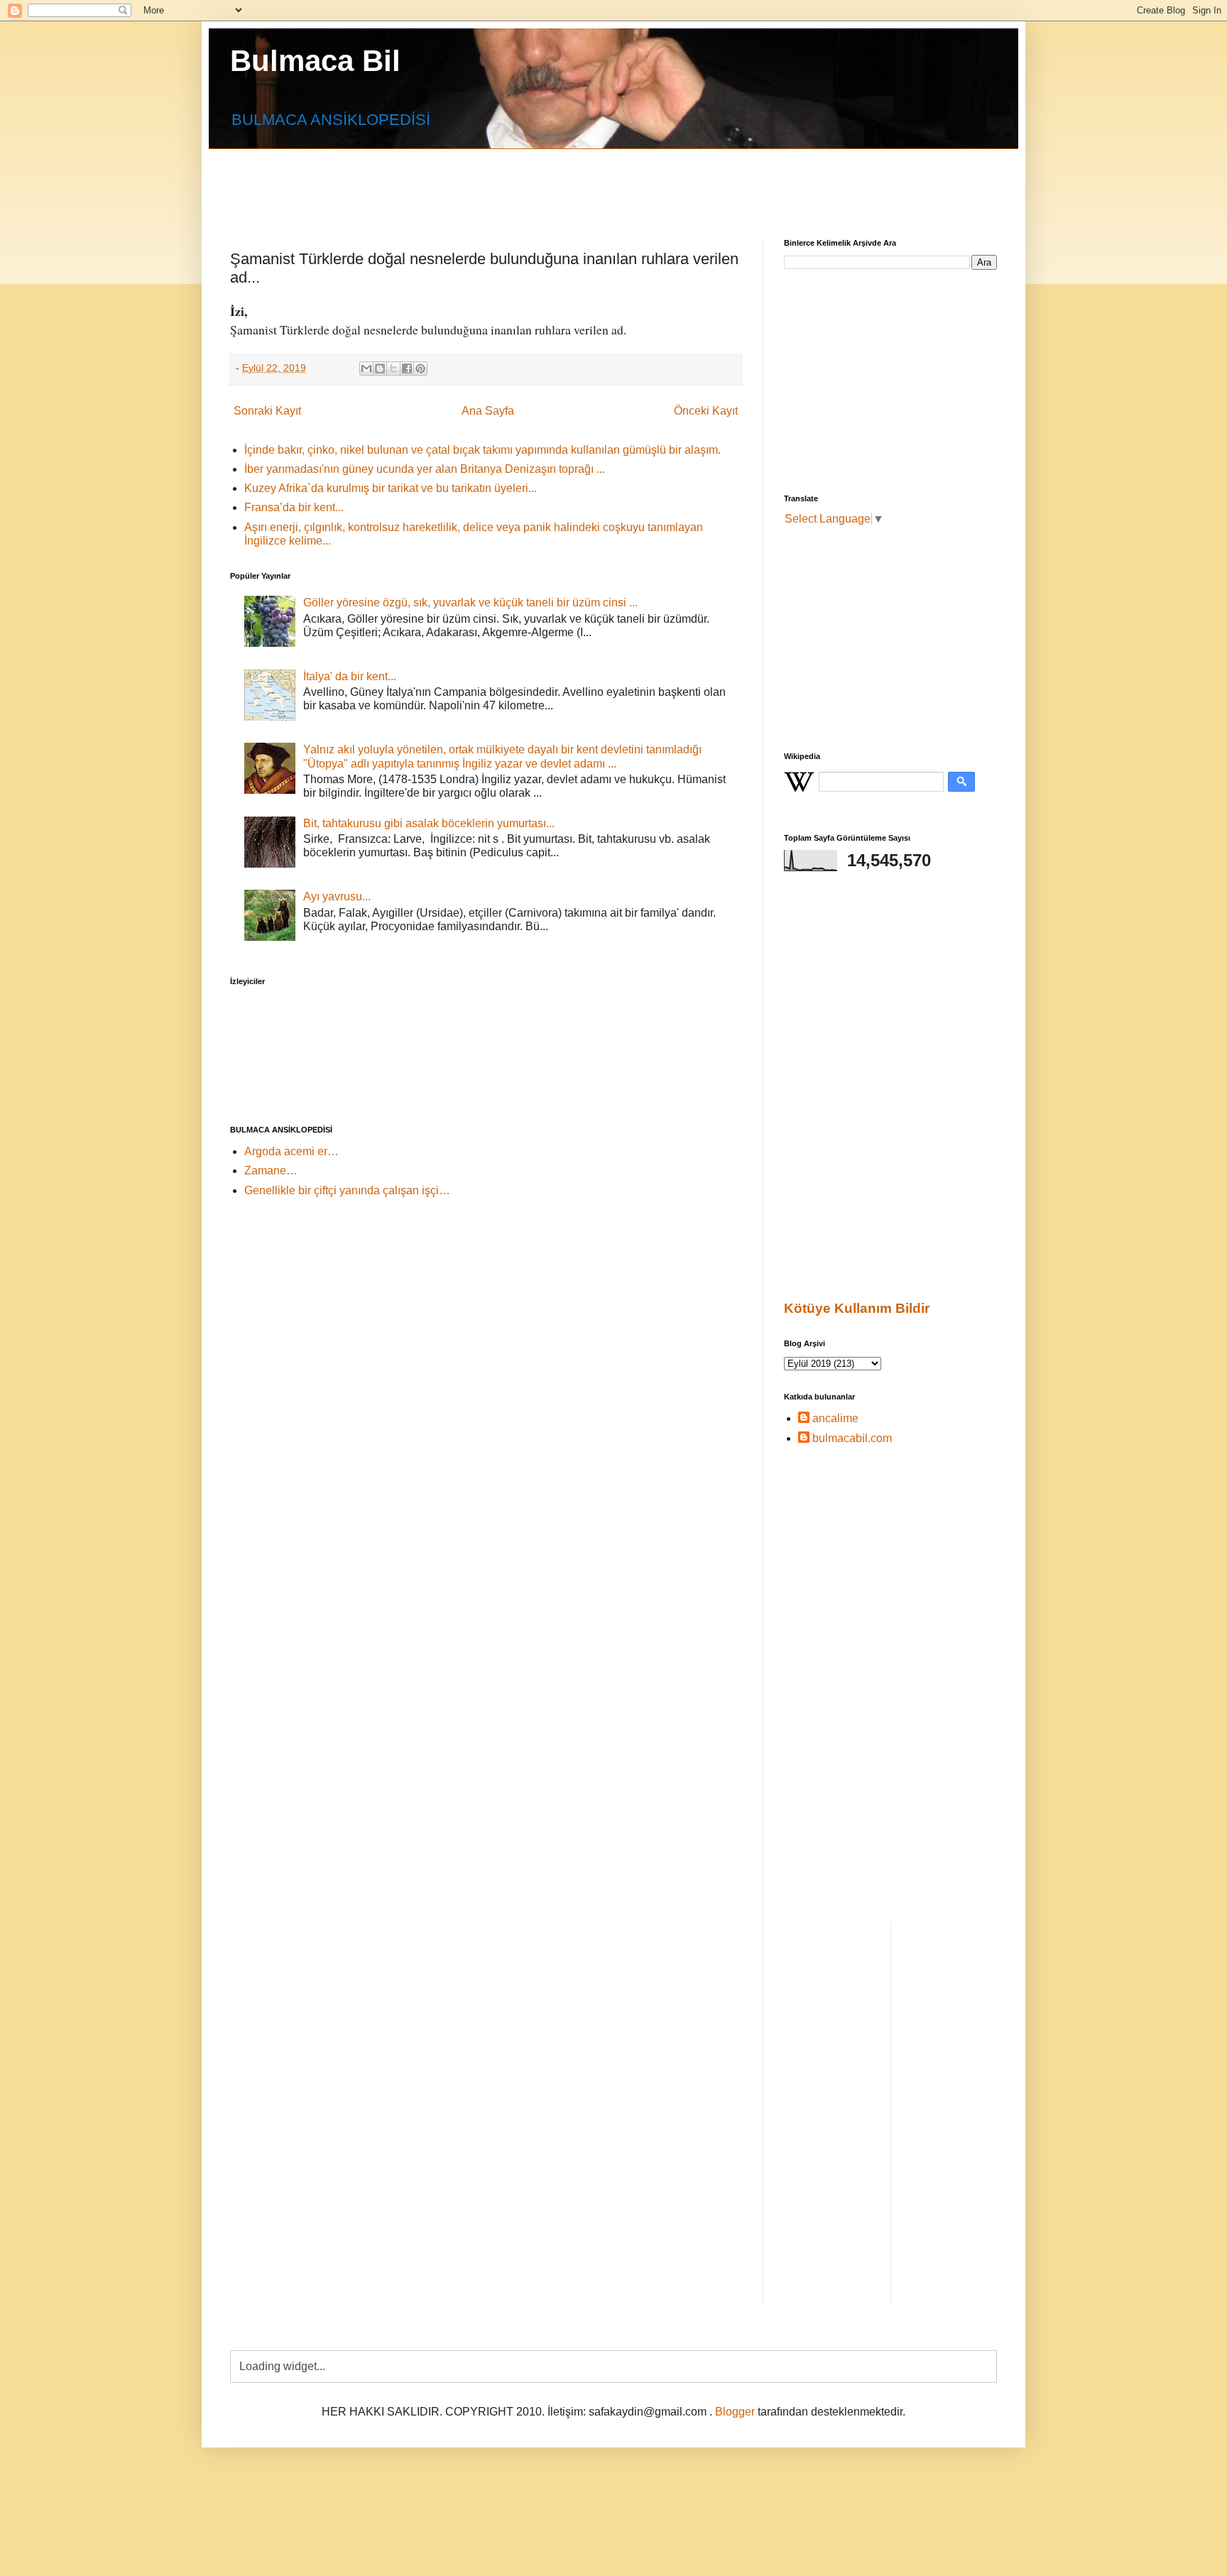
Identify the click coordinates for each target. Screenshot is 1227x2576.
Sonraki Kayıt (267, 411)
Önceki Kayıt (706, 411)
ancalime (835, 1418)
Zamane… (271, 1170)
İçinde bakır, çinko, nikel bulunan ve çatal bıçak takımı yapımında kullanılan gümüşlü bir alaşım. (482, 450)
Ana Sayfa (488, 411)
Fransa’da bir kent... (294, 507)
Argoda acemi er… (291, 1151)
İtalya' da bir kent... (350, 676)
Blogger (735, 2412)
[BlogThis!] (380, 369)
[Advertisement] (574, 181)
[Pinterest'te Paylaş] (420, 369)
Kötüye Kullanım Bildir (857, 1308)
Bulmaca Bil (315, 61)
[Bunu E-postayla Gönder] (366, 369)
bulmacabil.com (852, 1438)
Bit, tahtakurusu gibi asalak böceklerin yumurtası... (429, 823)
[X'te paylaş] (393, 369)
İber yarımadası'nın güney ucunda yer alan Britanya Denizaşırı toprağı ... (425, 469)
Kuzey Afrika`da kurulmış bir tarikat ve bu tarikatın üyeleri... (391, 488)
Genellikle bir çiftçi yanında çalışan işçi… (347, 1190)
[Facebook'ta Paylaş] (407, 369)
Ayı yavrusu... (337, 896)
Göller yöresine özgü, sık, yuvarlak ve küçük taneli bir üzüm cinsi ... (470, 602)
